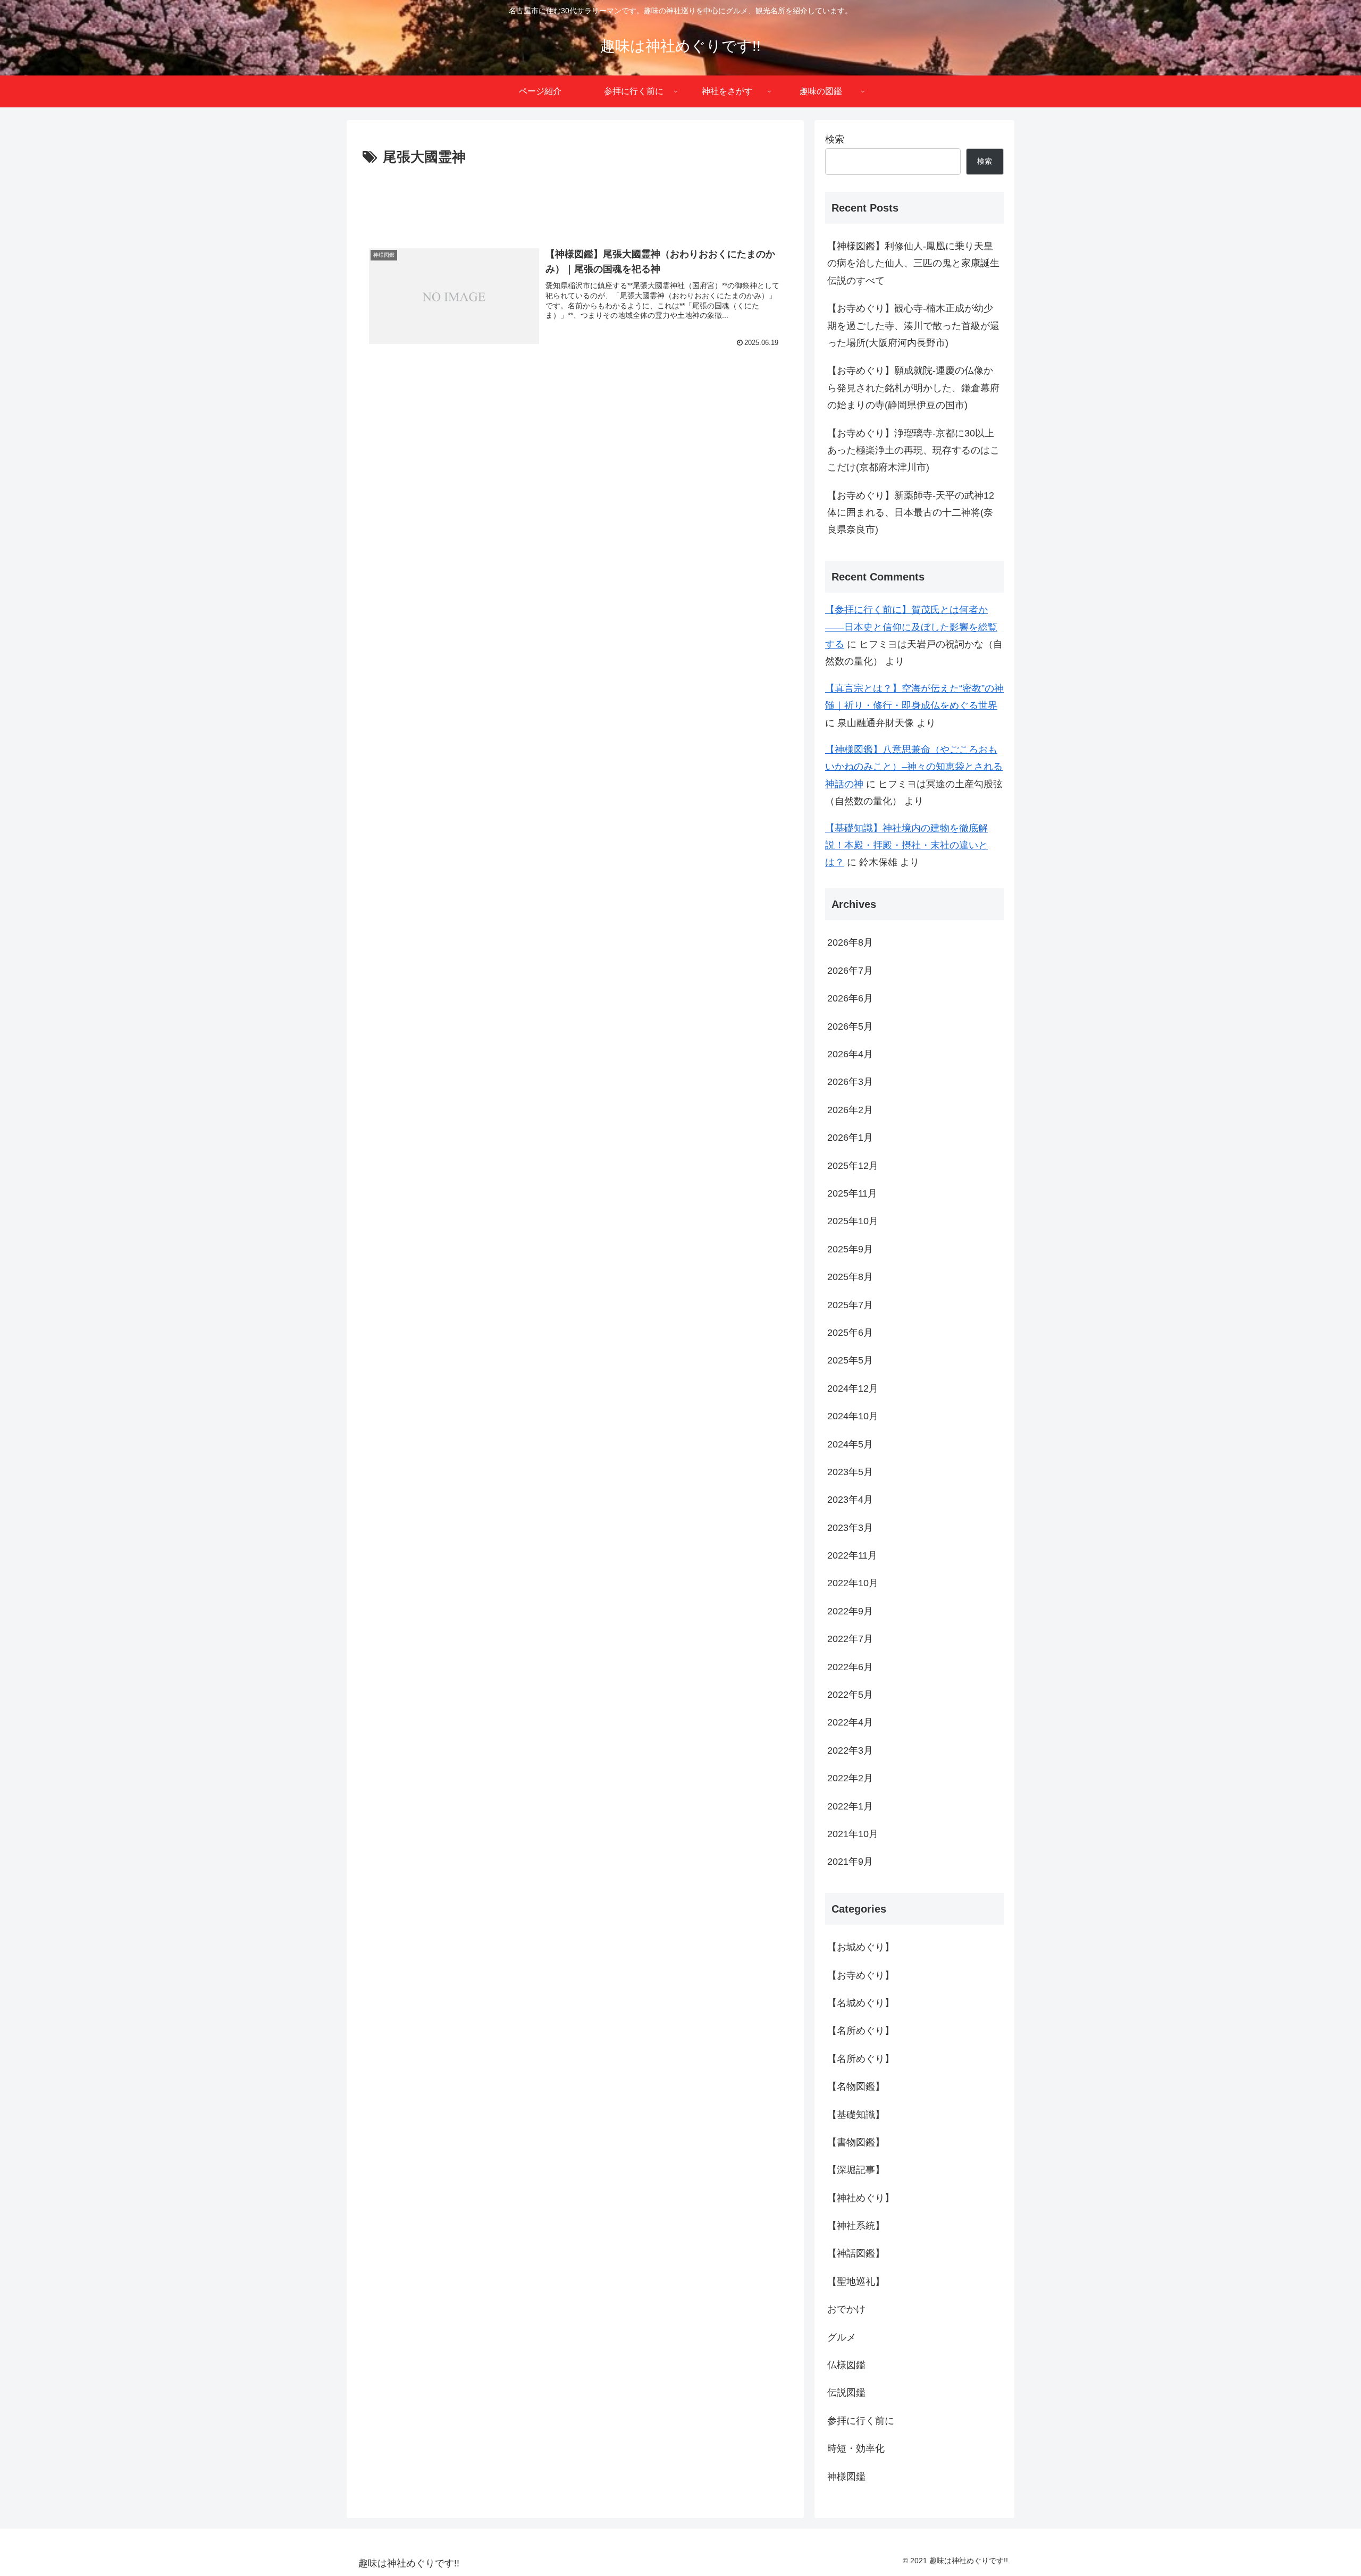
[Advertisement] (575, 199)
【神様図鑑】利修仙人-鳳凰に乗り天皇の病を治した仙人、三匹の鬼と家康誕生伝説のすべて (913, 263)
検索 (835, 139)
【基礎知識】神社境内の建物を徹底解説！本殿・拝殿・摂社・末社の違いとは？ (906, 845)
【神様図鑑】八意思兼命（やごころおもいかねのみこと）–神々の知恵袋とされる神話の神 (914, 767)
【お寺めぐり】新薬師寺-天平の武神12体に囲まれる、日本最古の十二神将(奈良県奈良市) (911, 513)
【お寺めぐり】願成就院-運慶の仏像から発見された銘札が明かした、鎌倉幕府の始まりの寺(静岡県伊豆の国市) (913, 388)
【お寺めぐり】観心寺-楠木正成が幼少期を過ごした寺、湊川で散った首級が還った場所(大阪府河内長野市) (913, 326)
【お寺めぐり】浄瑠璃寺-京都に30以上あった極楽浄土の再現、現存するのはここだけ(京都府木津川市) (913, 451)
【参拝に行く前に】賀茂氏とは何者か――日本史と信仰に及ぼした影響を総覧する (911, 627)
